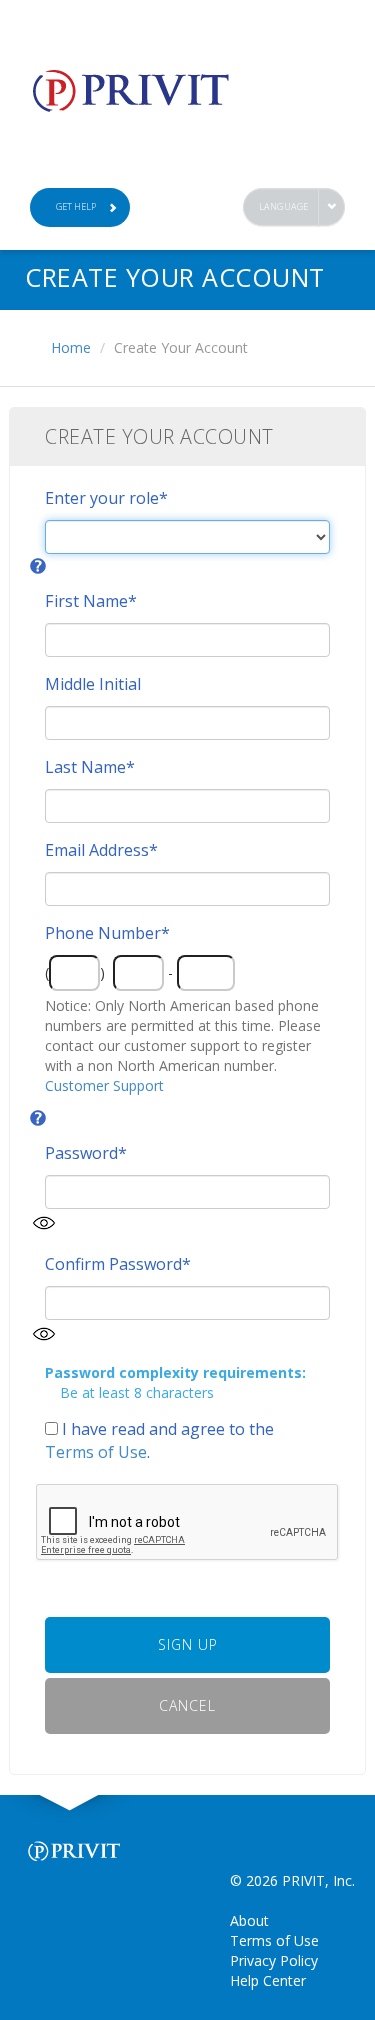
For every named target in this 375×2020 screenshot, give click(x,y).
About (249, 1920)
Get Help (76, 206)
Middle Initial (93, 684)
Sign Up (188, 1644)
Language (284, 206)
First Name (91, 601)
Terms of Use (96, 1452)
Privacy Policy (274, 1960)
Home (71, 347)
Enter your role (106, 498)
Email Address (101, 850)
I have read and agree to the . (159, 1440)
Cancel (187, 1705)
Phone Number (107, 933)
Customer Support (104, 1085)
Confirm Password (118, 1264)
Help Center (268, 1980)
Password (86, 1153)
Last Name (90, 767)
